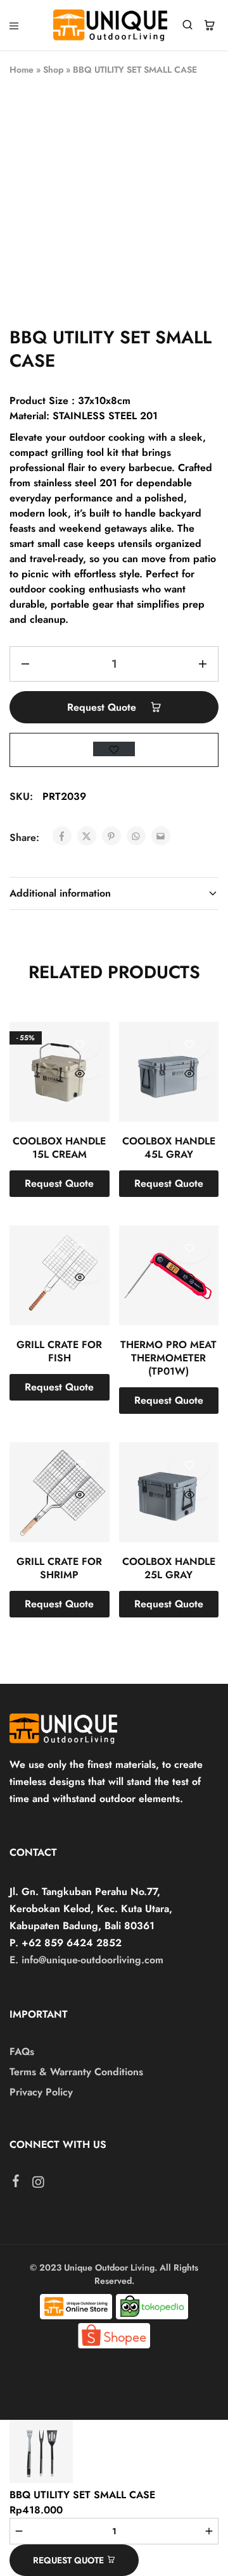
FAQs (22, 2052)
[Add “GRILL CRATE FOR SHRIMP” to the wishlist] (80, 1466)
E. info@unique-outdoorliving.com (86, 1960)
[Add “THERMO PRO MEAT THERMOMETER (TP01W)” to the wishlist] (189, 1249)
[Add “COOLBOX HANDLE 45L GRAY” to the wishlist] (189, 1045)
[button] (60, 1184)
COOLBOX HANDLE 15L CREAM (59, 1148)
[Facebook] (16, 2183)
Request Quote (103, 707)
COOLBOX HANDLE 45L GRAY (169, 1148)
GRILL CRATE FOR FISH (59, 1351)
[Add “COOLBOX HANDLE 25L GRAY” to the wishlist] (189, 1466)
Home (22, 70)
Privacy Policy (41, 2092)
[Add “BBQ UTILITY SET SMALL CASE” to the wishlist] (114, 749)
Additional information (60, 893)
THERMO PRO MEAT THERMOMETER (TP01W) (168, 1358)
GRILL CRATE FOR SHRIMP (59, 1568)
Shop (53, 70)
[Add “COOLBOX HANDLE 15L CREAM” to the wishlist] (80, 1045)
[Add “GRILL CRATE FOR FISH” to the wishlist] (80, 1249)
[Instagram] (38, 2185)
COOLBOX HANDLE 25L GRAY (169, 1568)
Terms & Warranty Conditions (76, 2072)
